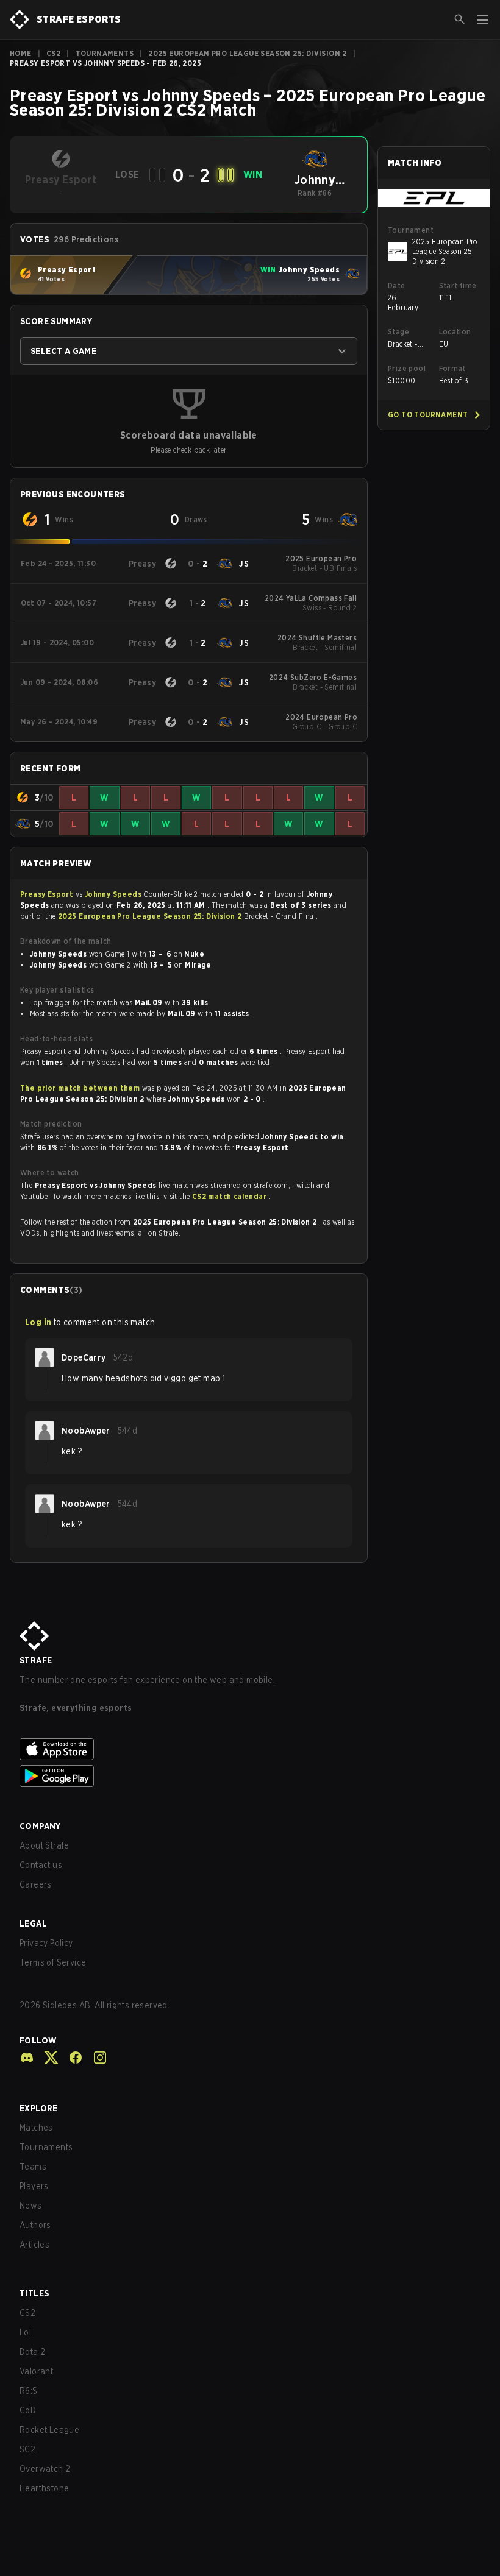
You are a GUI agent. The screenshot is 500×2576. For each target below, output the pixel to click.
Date (397, 285)
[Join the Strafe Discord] (27, 2058)
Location (455, 332)
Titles (34, 2293)
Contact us (41, 1865)
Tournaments (105, 53)
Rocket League (49, 2430)
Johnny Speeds (114, 894)
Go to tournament (428, 415)
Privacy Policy (46, 1943)
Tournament (411, 230)
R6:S (29, 2391)
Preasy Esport (48, 894)
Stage (398, 332)
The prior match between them (80, 1088)
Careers (36, 1884)
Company (40, 1826)
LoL (27, 2332)
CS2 (53, 53)
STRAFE (36, 1660)
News (31, 2206)
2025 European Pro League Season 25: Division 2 (247, 53)
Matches (36, 2128)
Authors (35, 2225)
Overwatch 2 (45, 2469)
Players (34, 2186)
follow (38, 2040)
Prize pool (407, 368)
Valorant (36, 2371)
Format (452, 368)
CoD (28, 2410)
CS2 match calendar (230, 1196)
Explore (39, 2108)
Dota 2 (32, 2352)
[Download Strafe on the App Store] (250, 1749)
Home (21, 53)
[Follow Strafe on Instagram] (95, 2058)
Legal (33, 1923)
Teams (33, 2167)
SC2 (27, 2449)
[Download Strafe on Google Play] (250, 1776)
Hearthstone (44, 2488)
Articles (34, 2245)
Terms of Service (53, 1962)
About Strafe (45, 1845)
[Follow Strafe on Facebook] (71, 2058)
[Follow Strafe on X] (46, 2058)
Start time (458, 285)
